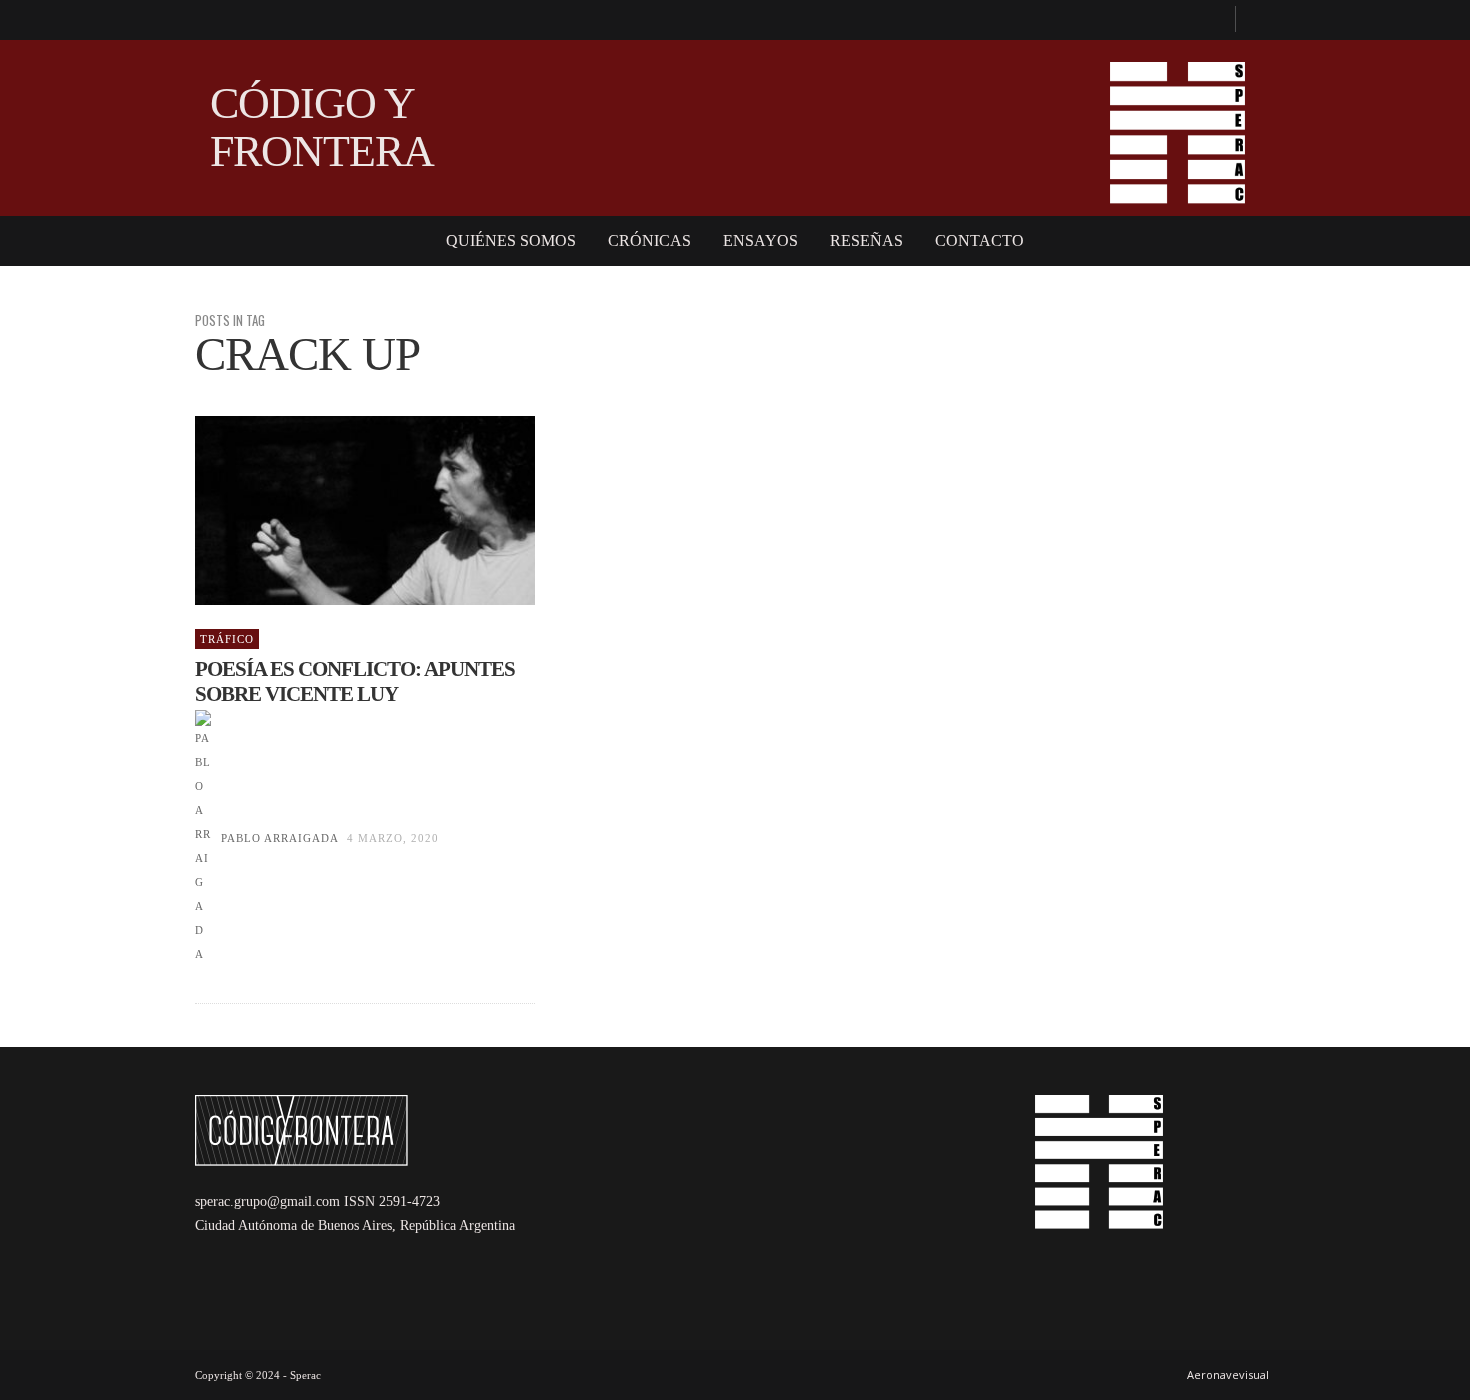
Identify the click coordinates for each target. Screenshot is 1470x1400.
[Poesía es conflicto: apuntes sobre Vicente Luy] (333, 511)
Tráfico (227, 639)
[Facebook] (1211, 20)
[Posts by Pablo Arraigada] (203, 838)
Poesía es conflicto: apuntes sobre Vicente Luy (355, 681)
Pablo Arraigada (279, 838)
